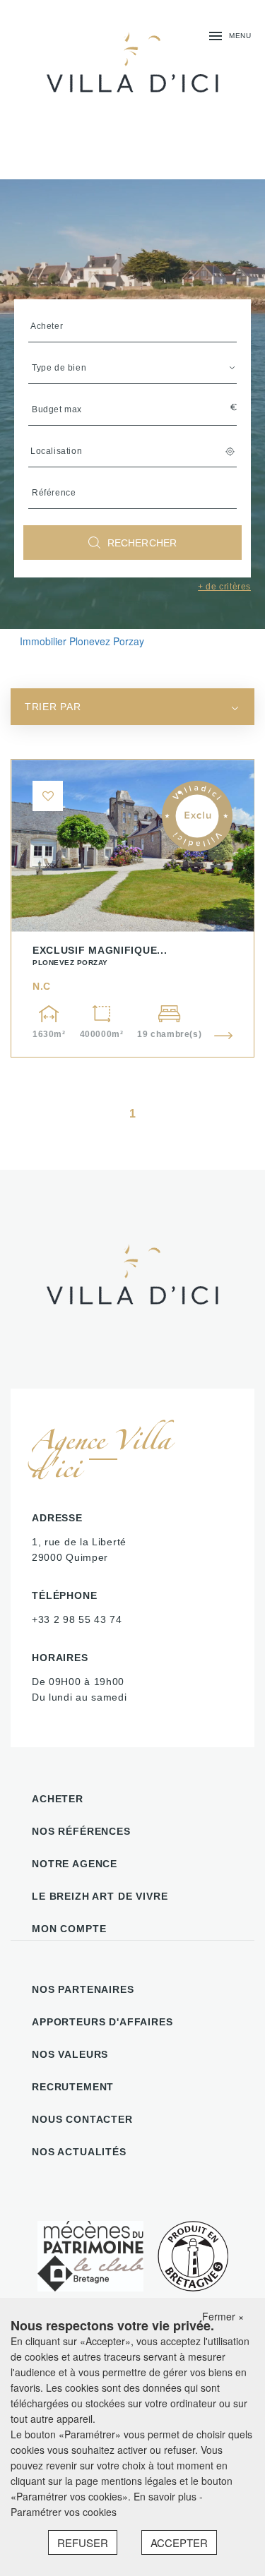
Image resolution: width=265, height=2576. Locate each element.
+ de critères (224, 587)
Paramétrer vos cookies (64, 2512)
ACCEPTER (179, 2542)
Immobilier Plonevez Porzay (82, 641)
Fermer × (223, 2316)
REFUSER (83, 2542)
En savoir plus (166, 2496)
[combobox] (132, 707)
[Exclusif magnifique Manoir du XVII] (132, 908)
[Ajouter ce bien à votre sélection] (48, 796)
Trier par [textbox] (53, 707)
